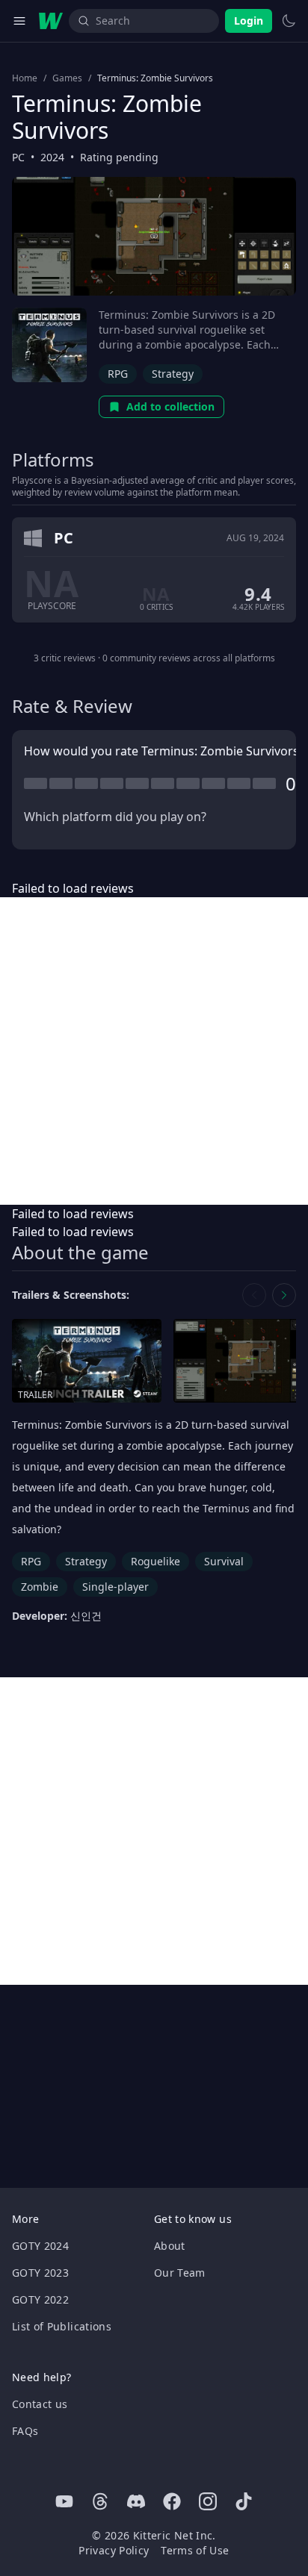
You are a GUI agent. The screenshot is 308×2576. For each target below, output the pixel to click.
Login (249, 21)
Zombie (40, 1587)
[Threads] (100, 2501)
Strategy (173, 374)
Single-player (115, 1587)
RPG (118, 374)
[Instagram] (208, 2501)
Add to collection (170, 406)
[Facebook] (172, 2501)
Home (25, 78)
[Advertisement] (154, 1051)
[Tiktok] (244, 2501)
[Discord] (136, 2501)
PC (18, 157)
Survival (224, 1561)
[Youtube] (64, 2501)
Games (67, 78)
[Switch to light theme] (289, 21)
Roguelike (155, 1561)
